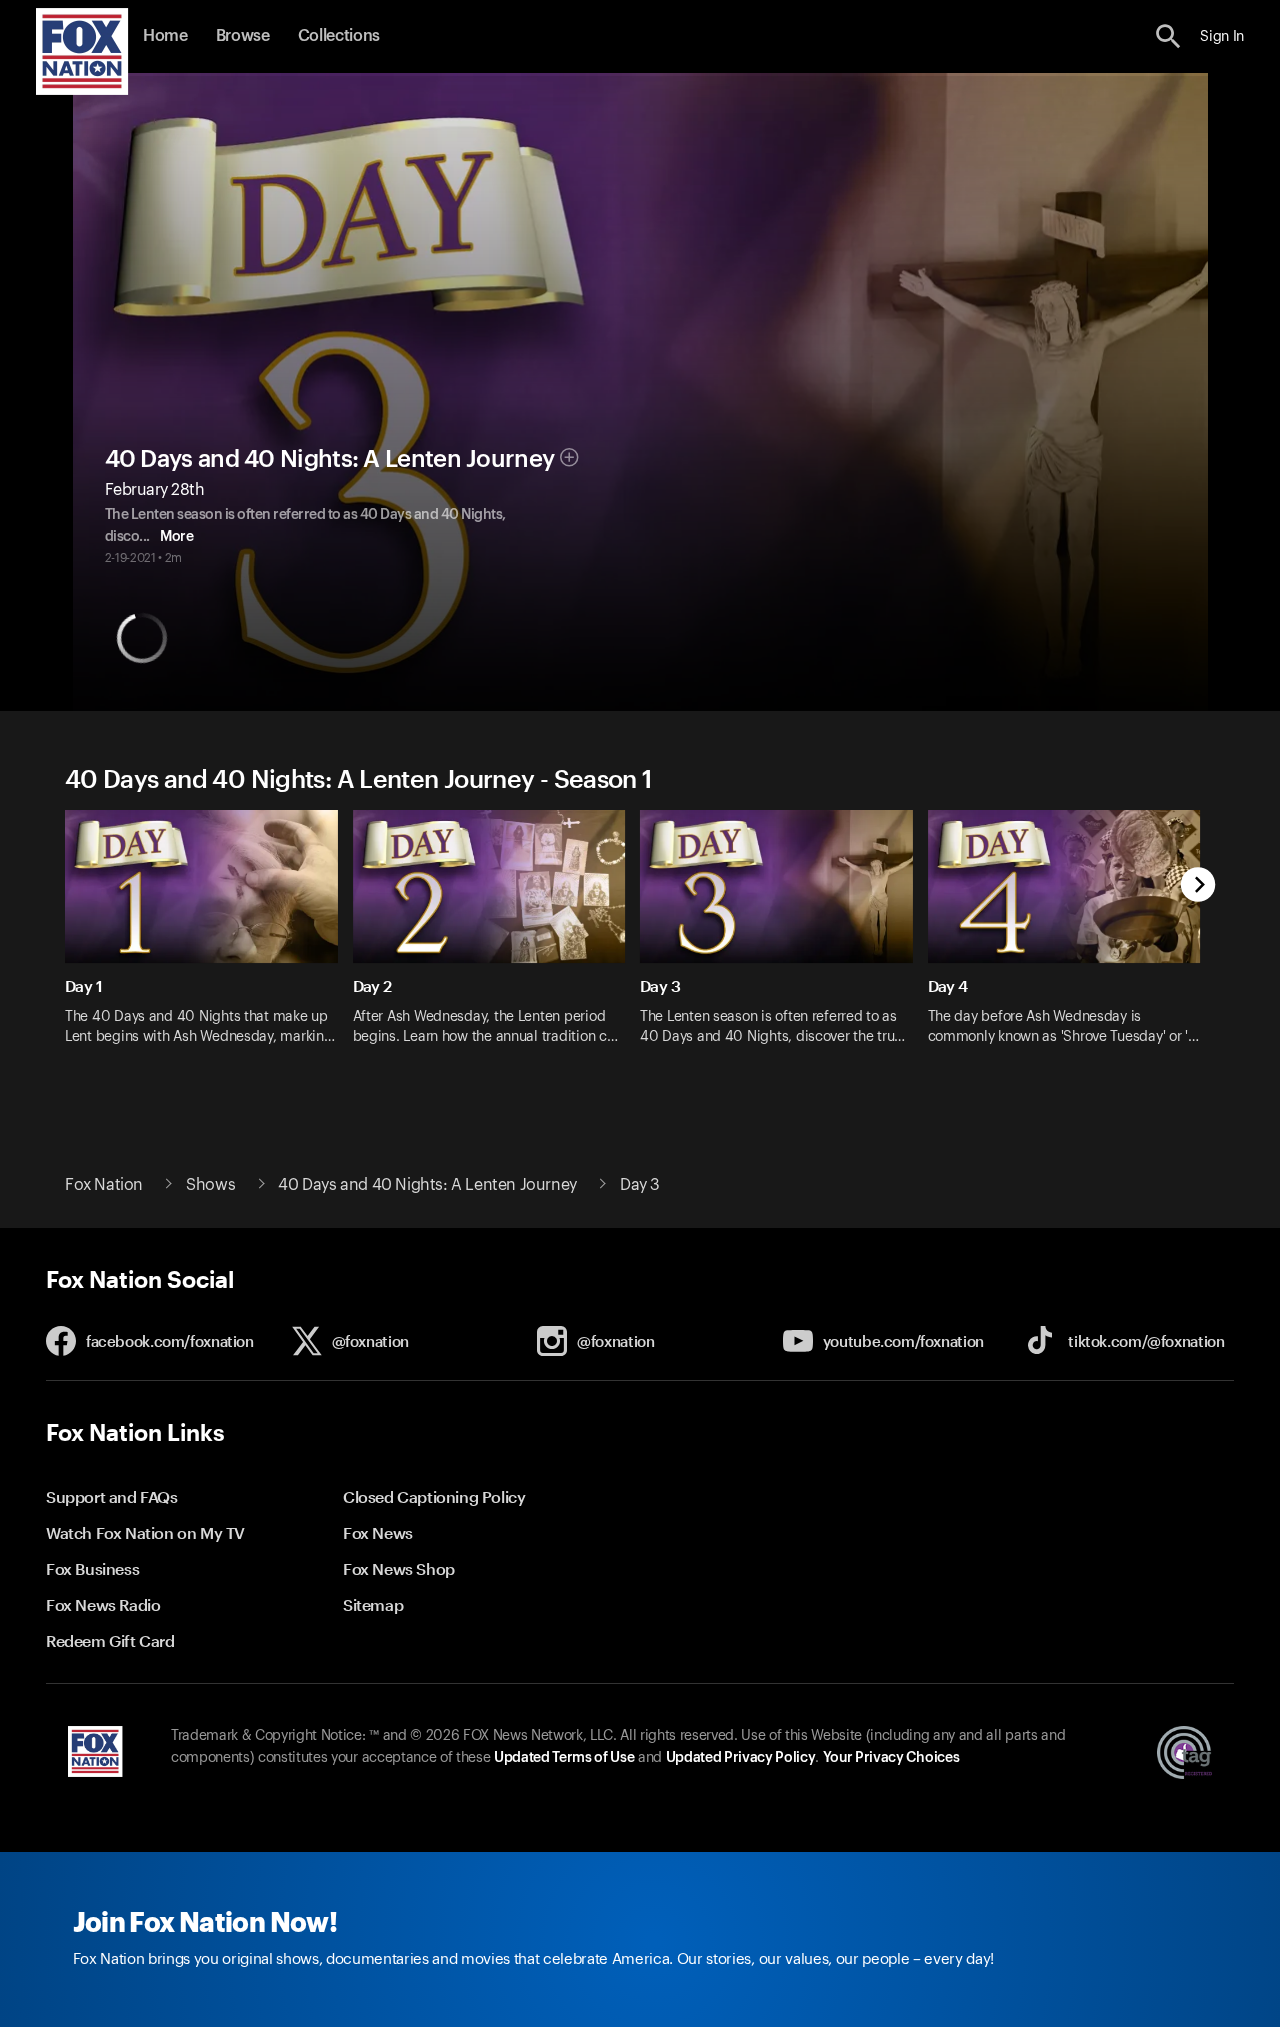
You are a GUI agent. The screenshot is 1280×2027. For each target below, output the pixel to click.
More (176, 537)
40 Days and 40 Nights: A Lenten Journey (330, 459)
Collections (339, 36)
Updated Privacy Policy (741, 1758)
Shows (210, 1185)
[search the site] (1168, 36)
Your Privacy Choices (891, 1758)
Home (165, 36)
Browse (243, 36)
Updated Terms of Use (564, 1758)
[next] (1198, 886)
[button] (1168, 36)
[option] (209, 940)
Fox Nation (104, 1185)
